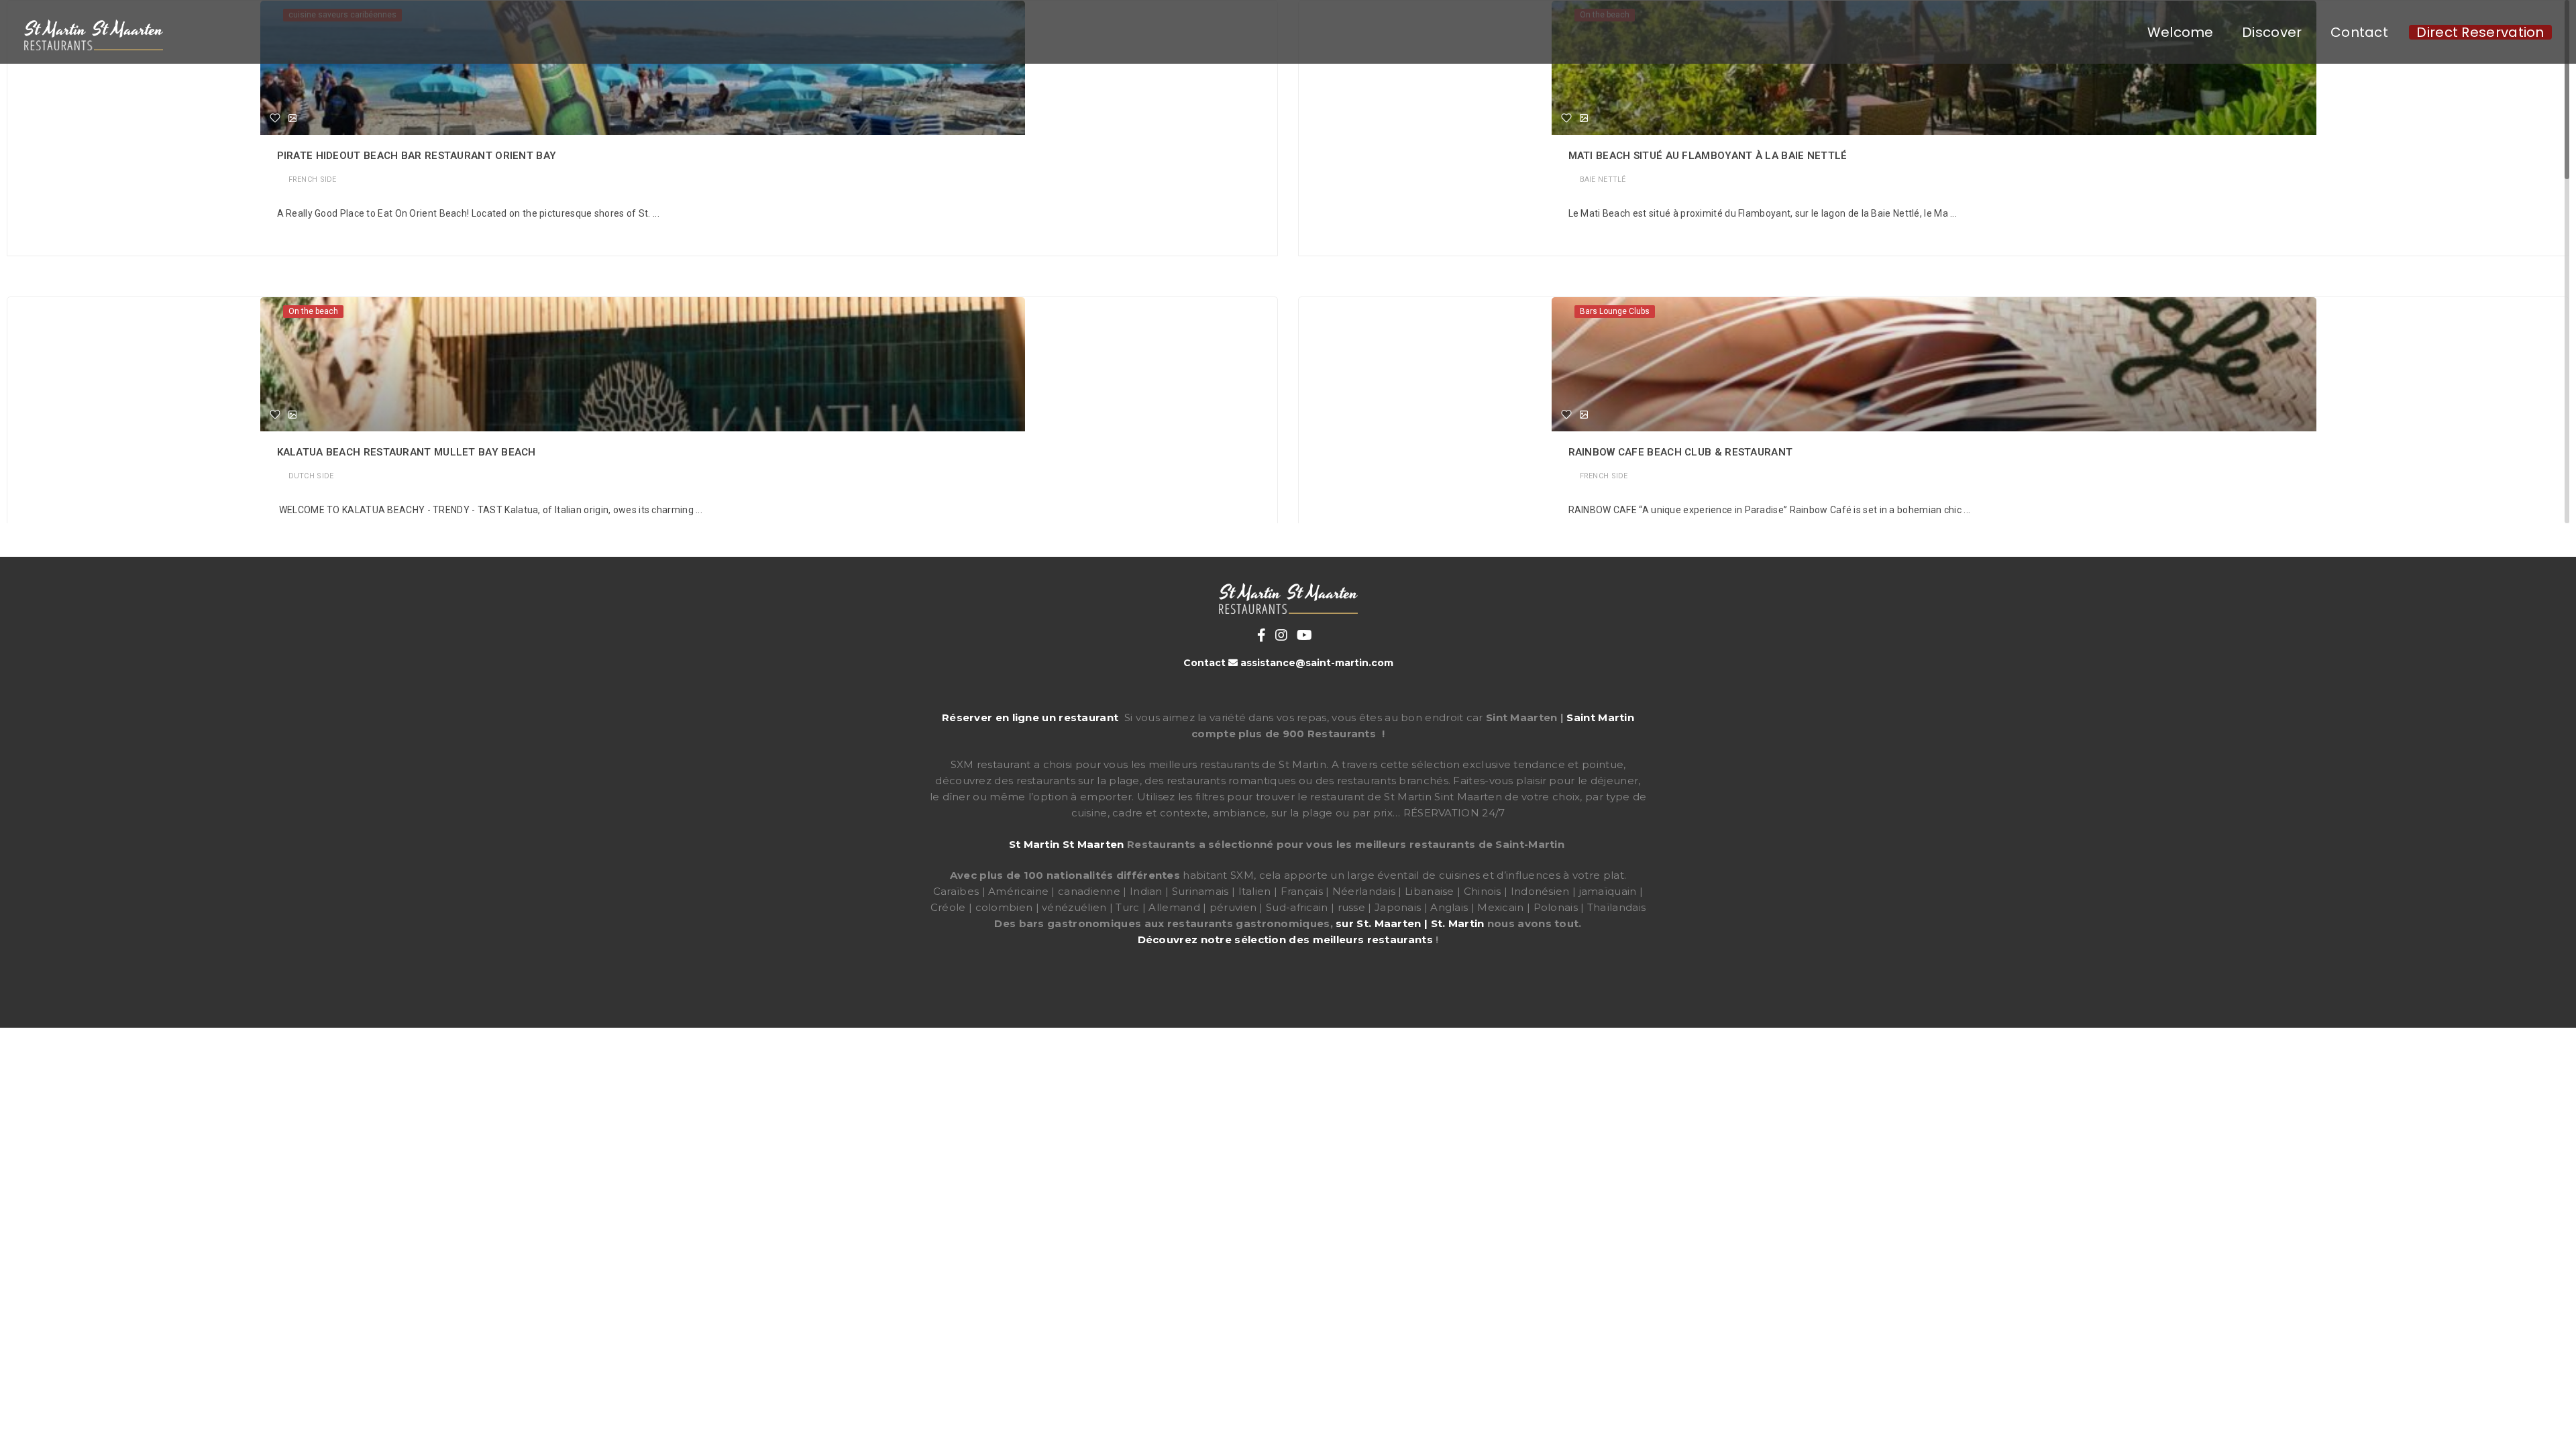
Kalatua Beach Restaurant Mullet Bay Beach (407, 452)
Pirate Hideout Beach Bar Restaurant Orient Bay (417, 156)
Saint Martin (1600, 717)
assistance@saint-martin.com (1317, 663)
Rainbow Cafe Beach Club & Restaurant (1681, 452)
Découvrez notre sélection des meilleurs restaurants (1285, 940)
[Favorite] (275, 118)
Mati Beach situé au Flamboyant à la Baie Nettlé (1708, 156)
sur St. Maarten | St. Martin (1410, 923)
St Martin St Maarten (1067, 844)
